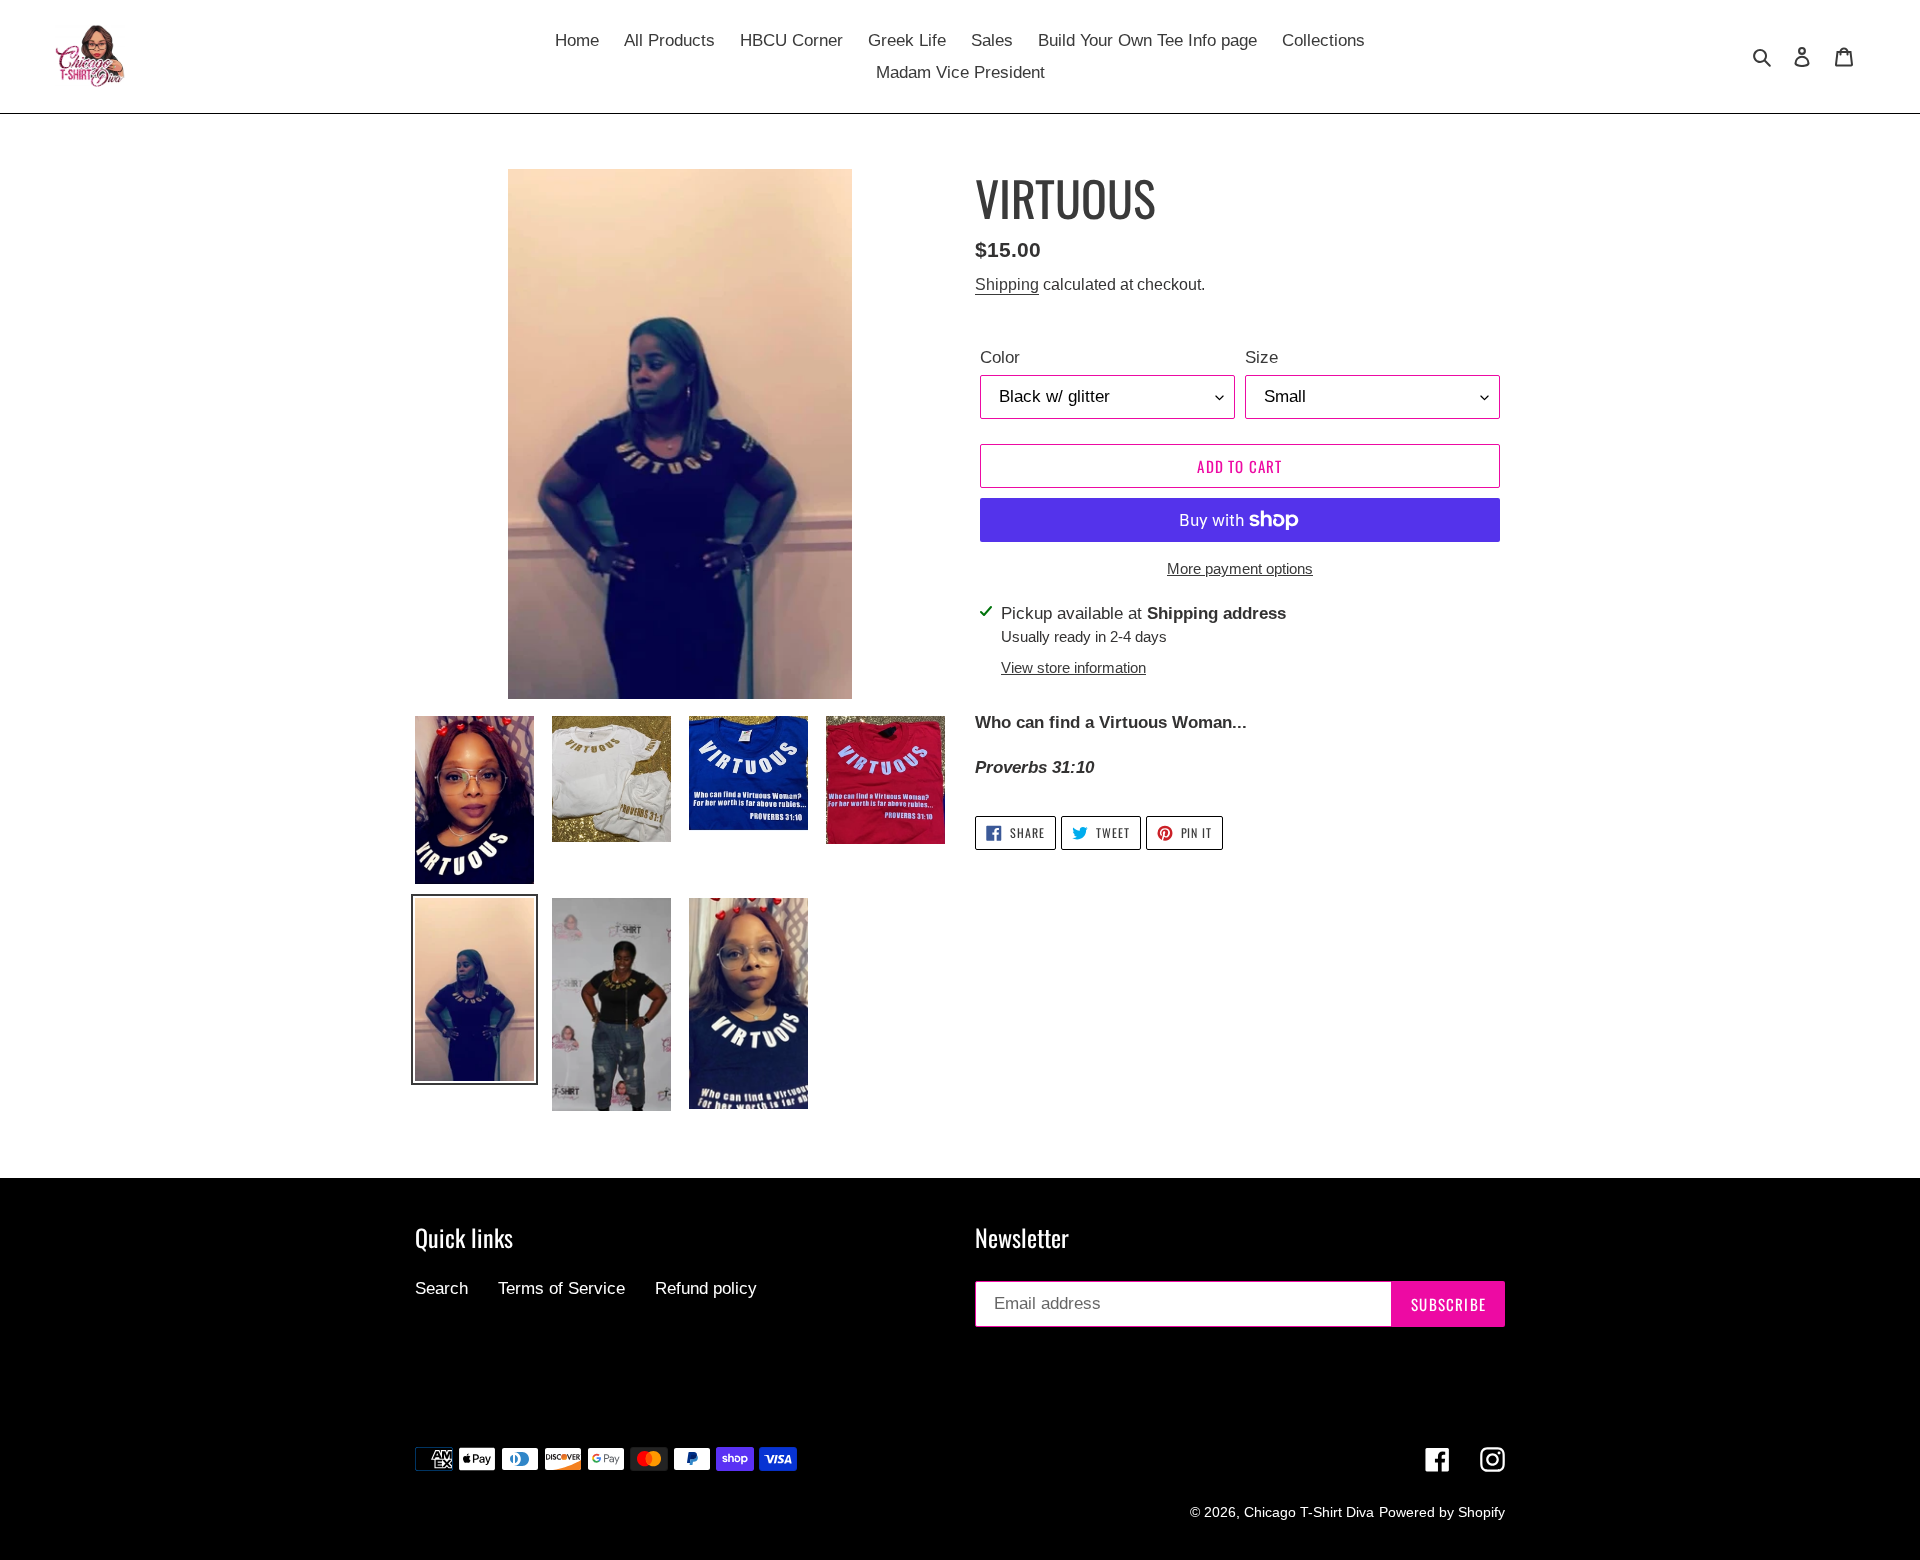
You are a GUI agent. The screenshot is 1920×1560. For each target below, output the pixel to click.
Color (1000, 357)
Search (441, 1288)
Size (1261, 357)
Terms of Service (561, 1288)
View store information (1073, 667)
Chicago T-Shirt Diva (1309, 1512)
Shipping (1007, 284)
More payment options (1240, 568)
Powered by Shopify (1442, 1512)
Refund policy (706, 1288)
